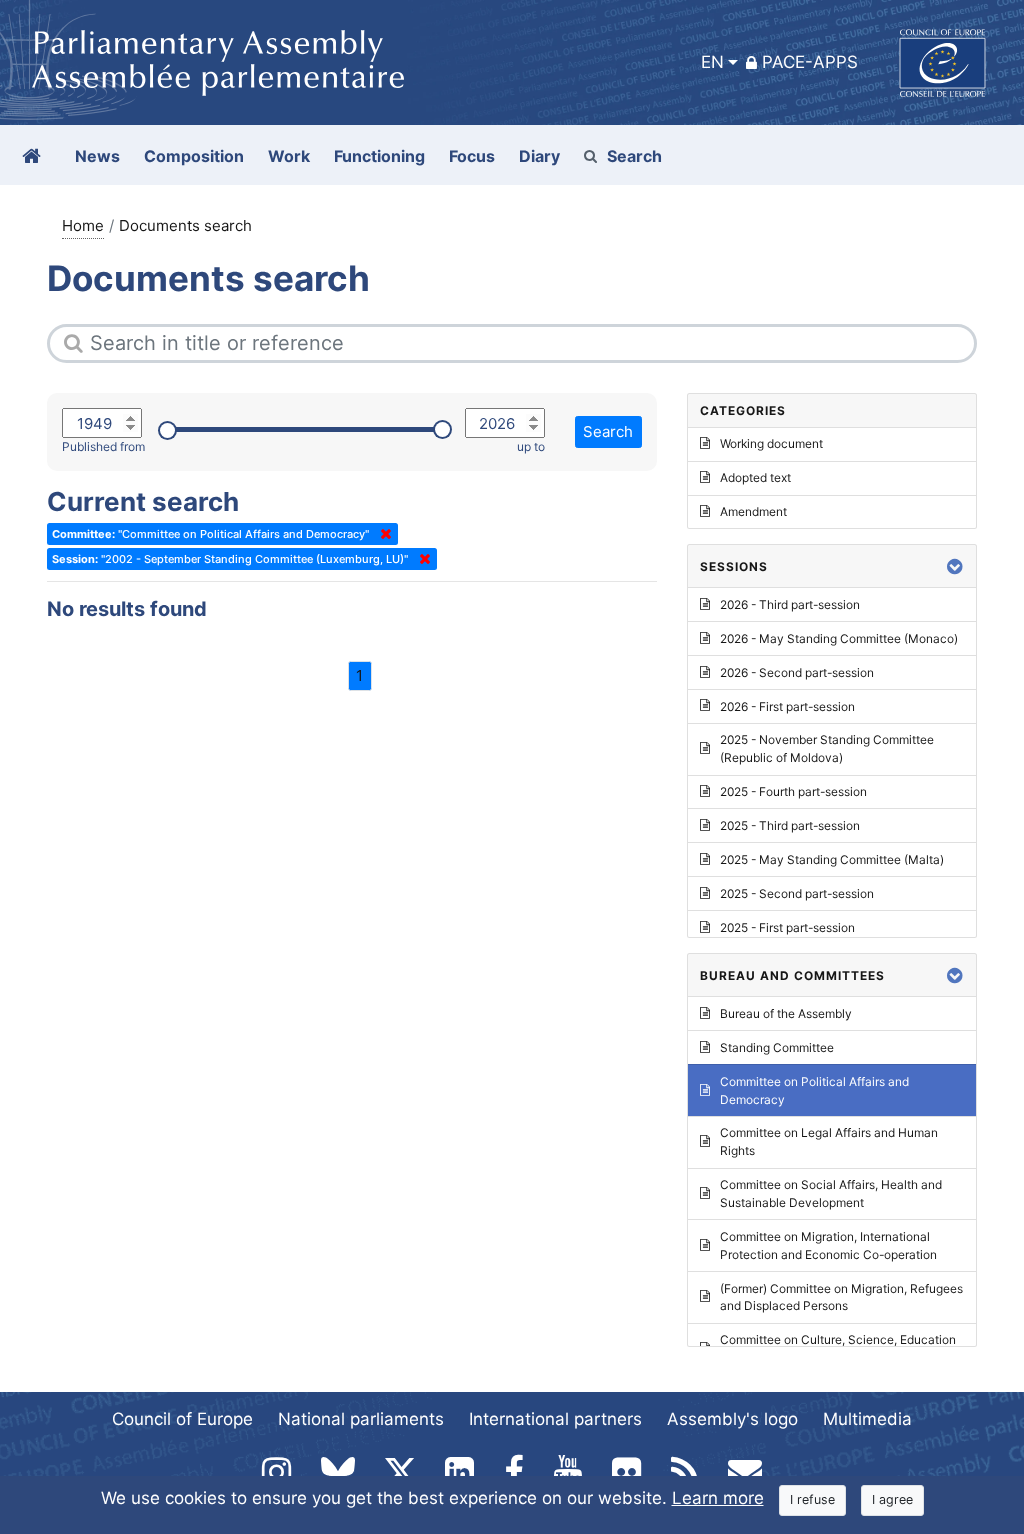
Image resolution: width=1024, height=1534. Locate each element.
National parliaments (361, 1419)
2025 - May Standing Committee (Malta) (832, 859)
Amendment (753, 511)
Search (634, 156)
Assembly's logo (732, 1419)
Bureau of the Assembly (786, 1013)
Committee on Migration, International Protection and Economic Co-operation (828, 1245)
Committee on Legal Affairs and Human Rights (829, 1141)
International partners (555, 1419)
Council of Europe (182, 1419)
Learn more (718, 1498)
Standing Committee (777, 1047)
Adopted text (755, 477)
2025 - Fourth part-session (793, 791)
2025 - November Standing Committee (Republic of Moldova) (827, 748)
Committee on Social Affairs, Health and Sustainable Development (831, 1193)
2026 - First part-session (787, 706)
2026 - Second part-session (797, 672)
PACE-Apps (810, 62)
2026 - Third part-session (790, 604)
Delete (382, 534)
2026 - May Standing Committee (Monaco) (839, 638)
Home (83, 225)
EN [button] (712, 62)
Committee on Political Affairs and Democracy (814, 1090)
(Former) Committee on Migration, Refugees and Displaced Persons (841, 1297)
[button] (955, 566)
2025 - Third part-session (790, 825)
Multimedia (867, 1419)
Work (289, 156)
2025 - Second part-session (797, 893)
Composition (194, 156)
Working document (771, 443)
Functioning (379, 156)
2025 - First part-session (787, 927)
